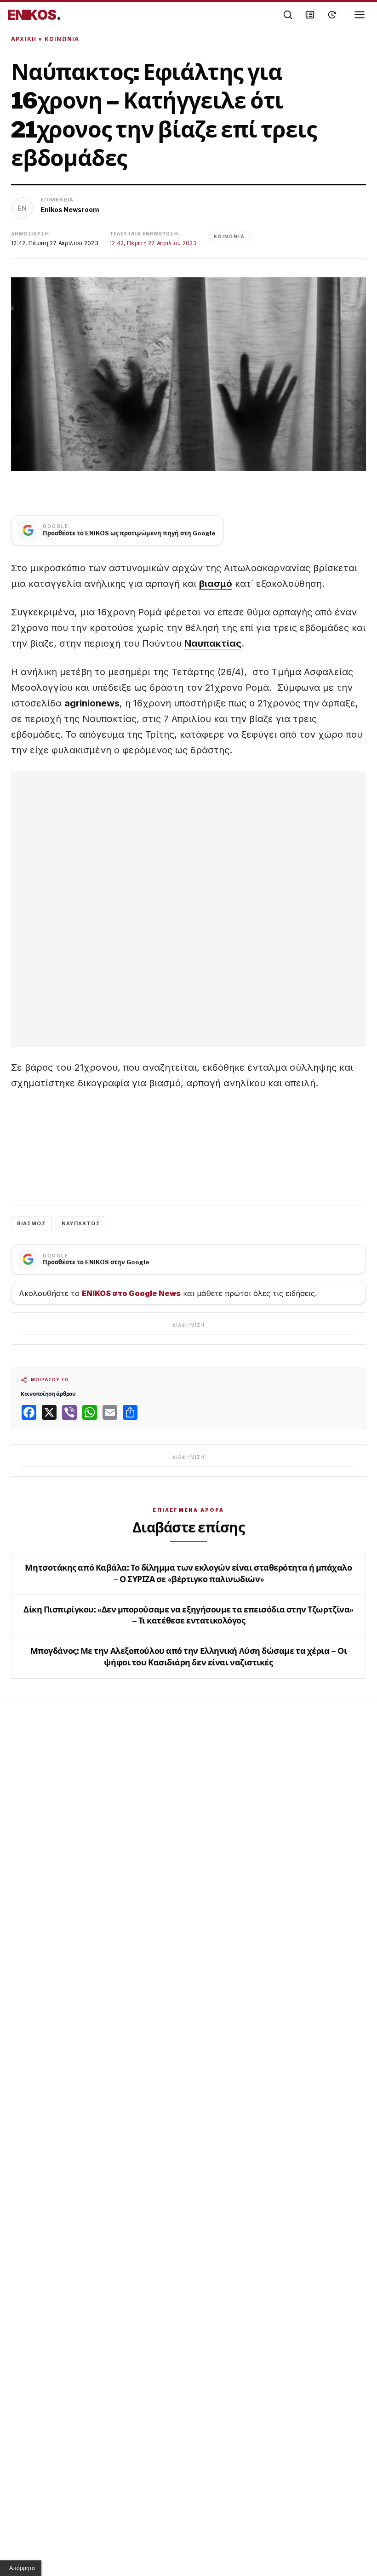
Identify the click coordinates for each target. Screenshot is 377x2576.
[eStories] (332, 15)
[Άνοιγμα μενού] (360, 15)
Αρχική (24, 39)
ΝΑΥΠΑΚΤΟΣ (81, 1223)
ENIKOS (34, 15)
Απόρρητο (22, 2568)
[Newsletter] (310, 15)
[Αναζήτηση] (288, 15)
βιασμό (216, 584)
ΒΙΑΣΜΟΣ (31, 1223)
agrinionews (92, 703)
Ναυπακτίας (213, 643)
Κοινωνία (62, 39)
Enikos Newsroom (70, 209)
